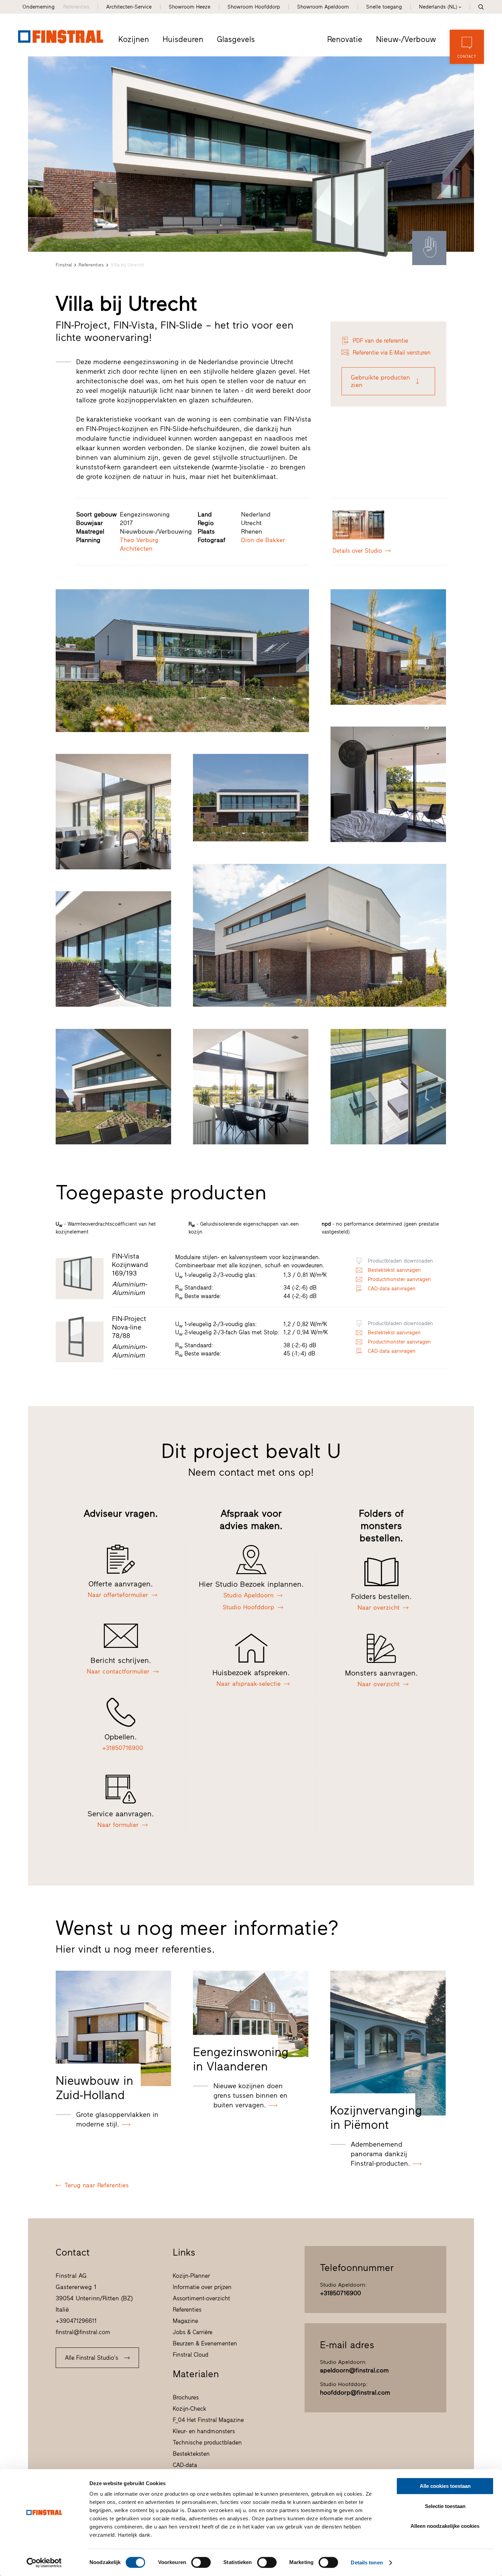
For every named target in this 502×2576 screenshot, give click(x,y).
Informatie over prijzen (202, 2287)
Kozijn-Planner (191, 2276)
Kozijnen (134, 39)
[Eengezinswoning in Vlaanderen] (251, 2014)
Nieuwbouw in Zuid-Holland (94, 2088)
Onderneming (39, 7)
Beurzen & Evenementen (205, 2343)
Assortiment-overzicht (201, 2298)
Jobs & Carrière (193, 2332)
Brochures (186, 2397)
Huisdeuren (183, 39)
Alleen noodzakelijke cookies (445, 2526)
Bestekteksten (191, 2454)
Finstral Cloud (191, 2355)
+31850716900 (340, 2293)
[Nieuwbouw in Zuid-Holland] (113, 2028)
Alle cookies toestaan (445, 2486)
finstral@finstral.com (83, 2332)
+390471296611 (76, 2321)
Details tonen (367, 2563)
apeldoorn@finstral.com (354, 2370)
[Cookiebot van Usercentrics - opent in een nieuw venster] (44, 2563)
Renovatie (345, 39)
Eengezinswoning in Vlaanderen (241, 2059)
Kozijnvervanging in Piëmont (376, 2118)
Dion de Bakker (263, 540)
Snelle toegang (384, 7)
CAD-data (185, 2465)
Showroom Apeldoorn (323, 7)
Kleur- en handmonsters (204, 2431)
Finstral (64, 265)
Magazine (185, 2321)
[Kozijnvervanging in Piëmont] (388, 2043)
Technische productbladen (207, 2442)
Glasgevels (236, 39)
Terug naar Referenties (97, 2185)
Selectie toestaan (445, 2506)
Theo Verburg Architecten (139, 544)
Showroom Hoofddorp (254, 7)
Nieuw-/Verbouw (406, 39)
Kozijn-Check (190, 2409)
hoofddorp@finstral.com (355, 2393)
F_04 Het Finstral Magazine (208, 2420)
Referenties (76, 7)
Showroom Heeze (190, 7)
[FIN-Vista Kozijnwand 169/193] (350, 211)
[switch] (201, 2562)
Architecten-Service (129, 7)
